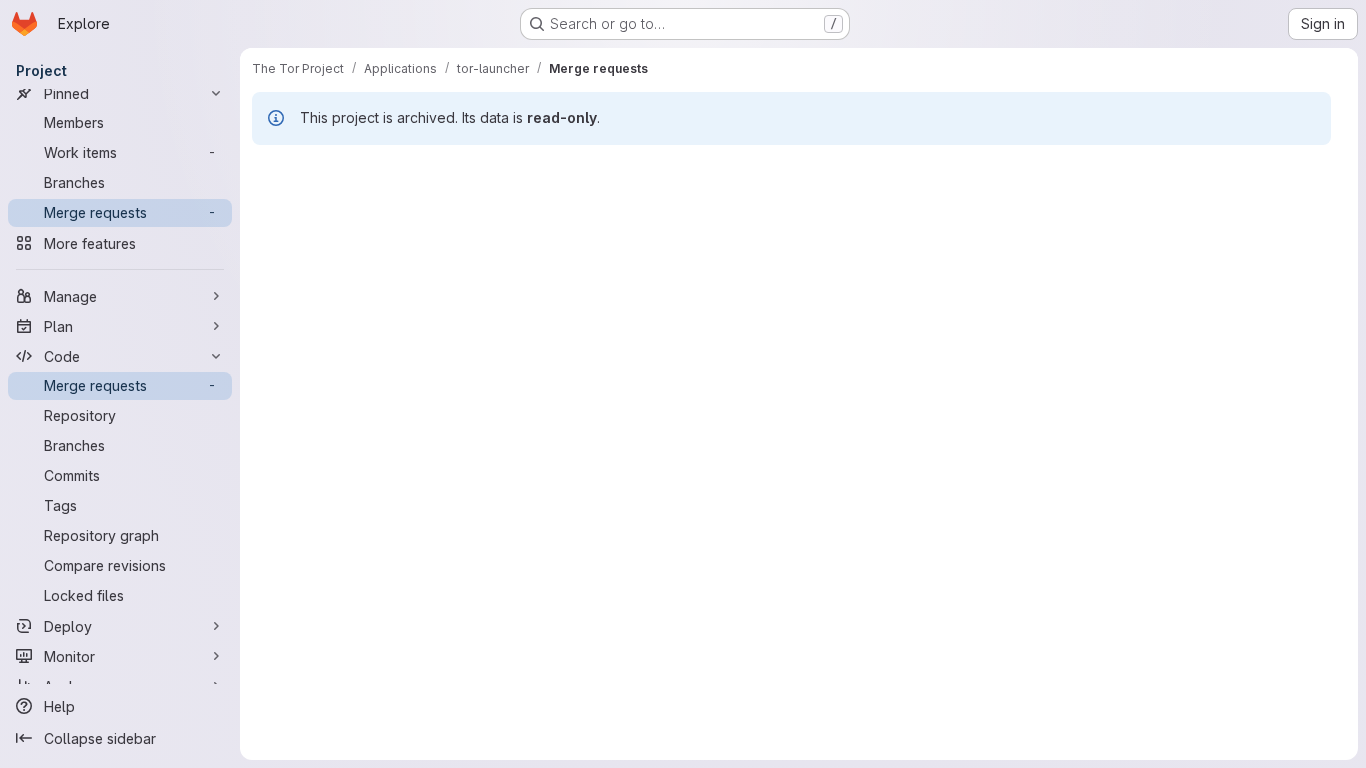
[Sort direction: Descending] (1299, 228)
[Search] (1125, 228)
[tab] (283, 170)
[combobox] (1215, 228)
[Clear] (1093, 228)
